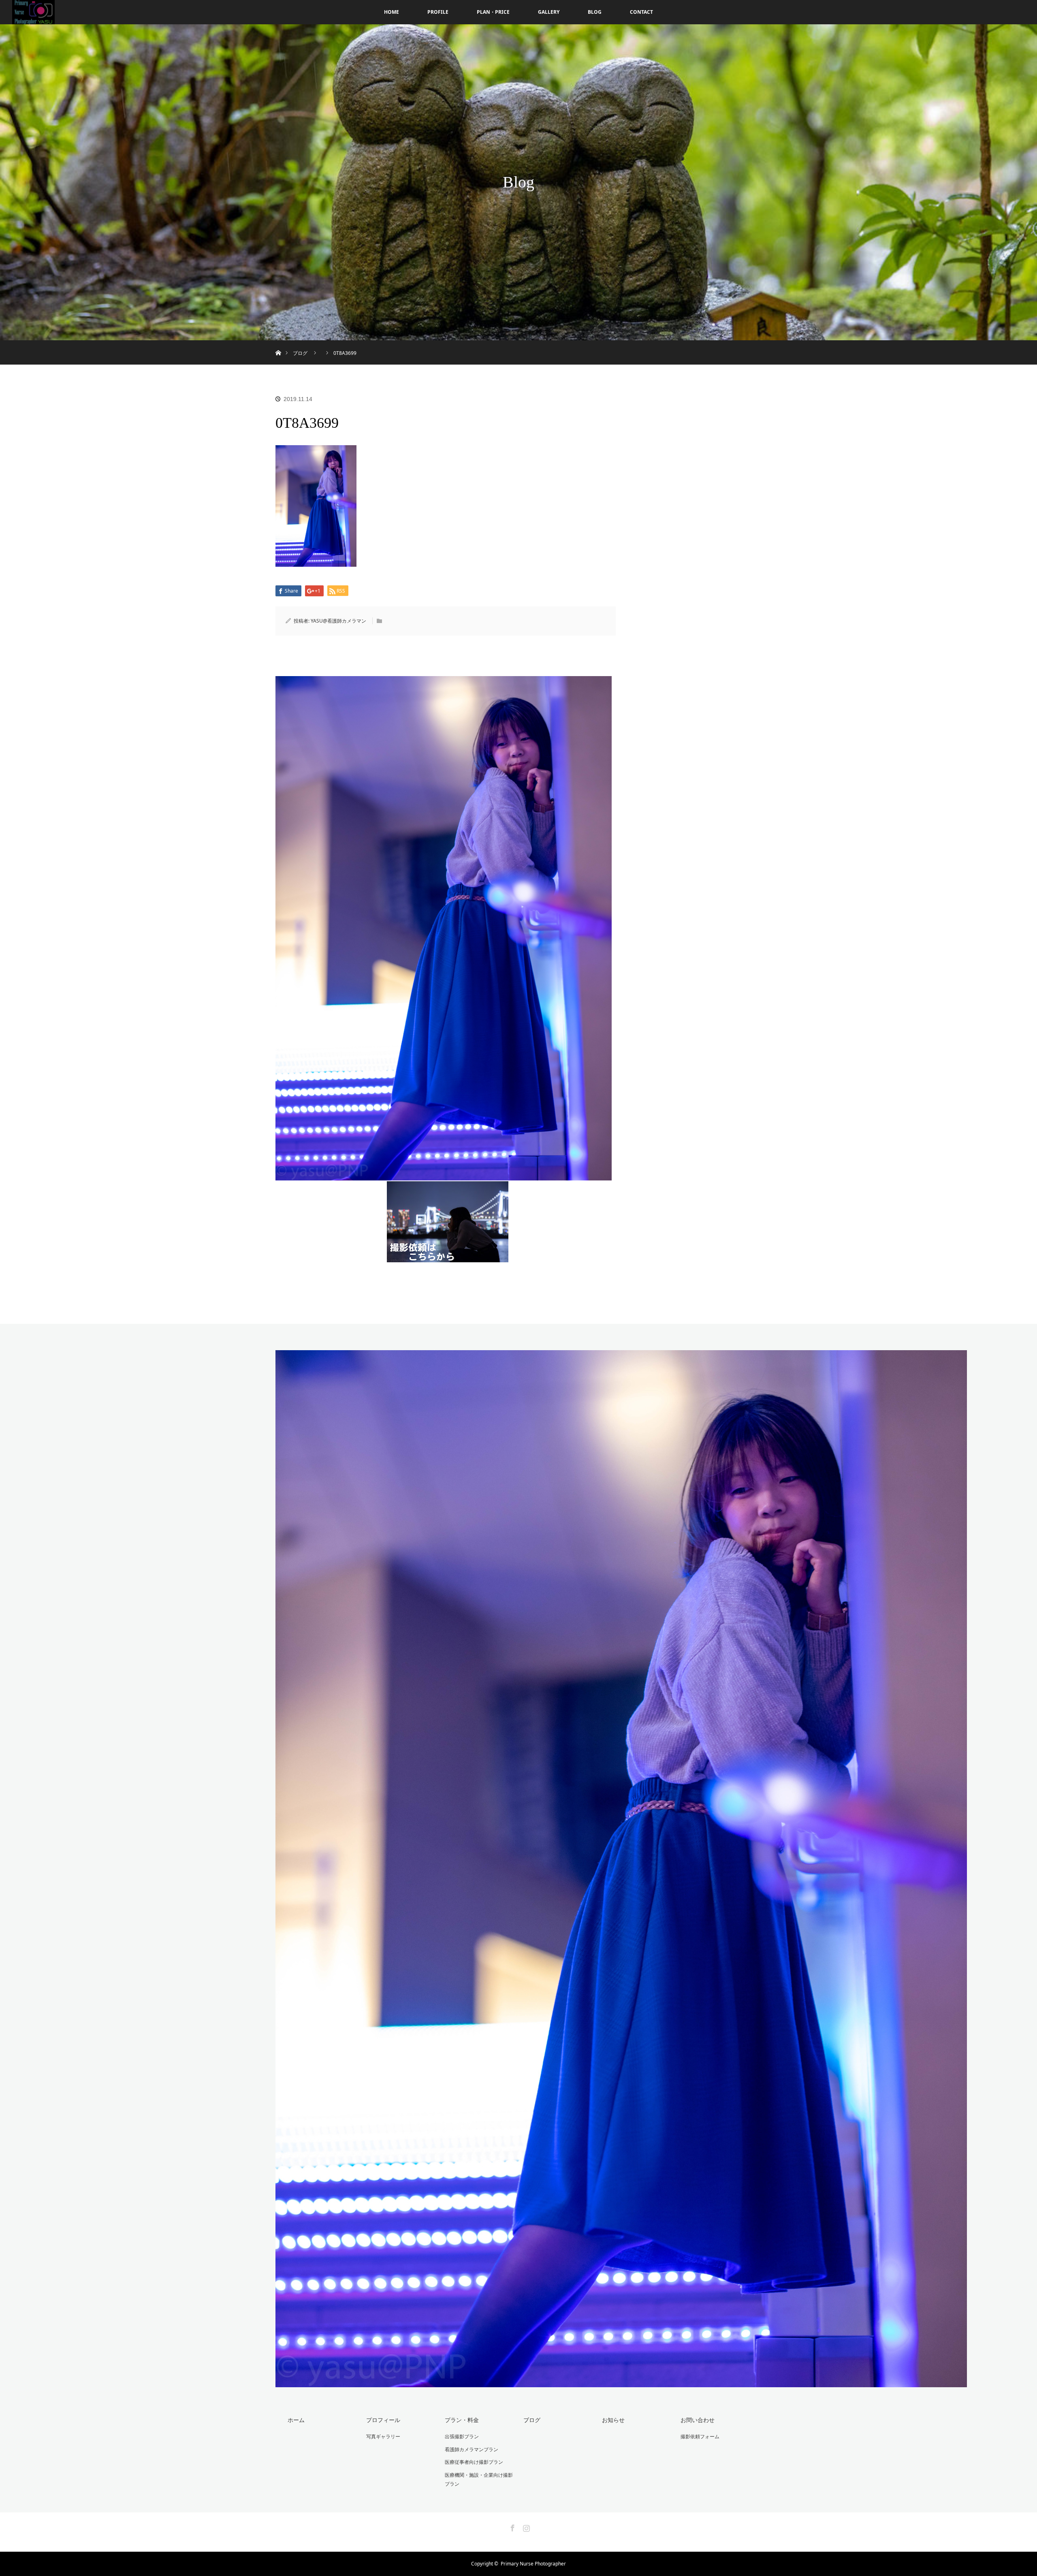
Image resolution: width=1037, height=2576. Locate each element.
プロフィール (383, 2420)
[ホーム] (278, 343)
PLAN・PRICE (493, 12)
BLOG (595, 12)
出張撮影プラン (462, 2436)
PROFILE (438, 12)
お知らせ (613, 2420)
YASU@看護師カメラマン (338, 621)
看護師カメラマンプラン (472, 2449)
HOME (392, 12)
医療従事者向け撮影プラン (474, 2462)
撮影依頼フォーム (700, 2436)
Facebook (512, 2527)
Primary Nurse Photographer (533, 2564)
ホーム (296, 2420)
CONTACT (641, 12)
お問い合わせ (698, 2420)
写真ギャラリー (383, 2436)
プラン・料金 (462, 2420)
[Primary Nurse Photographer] (621, 2381)
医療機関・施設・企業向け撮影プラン (479, 2479)
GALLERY (549, 12)
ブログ (532, 2420)
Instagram (525, 2527)
